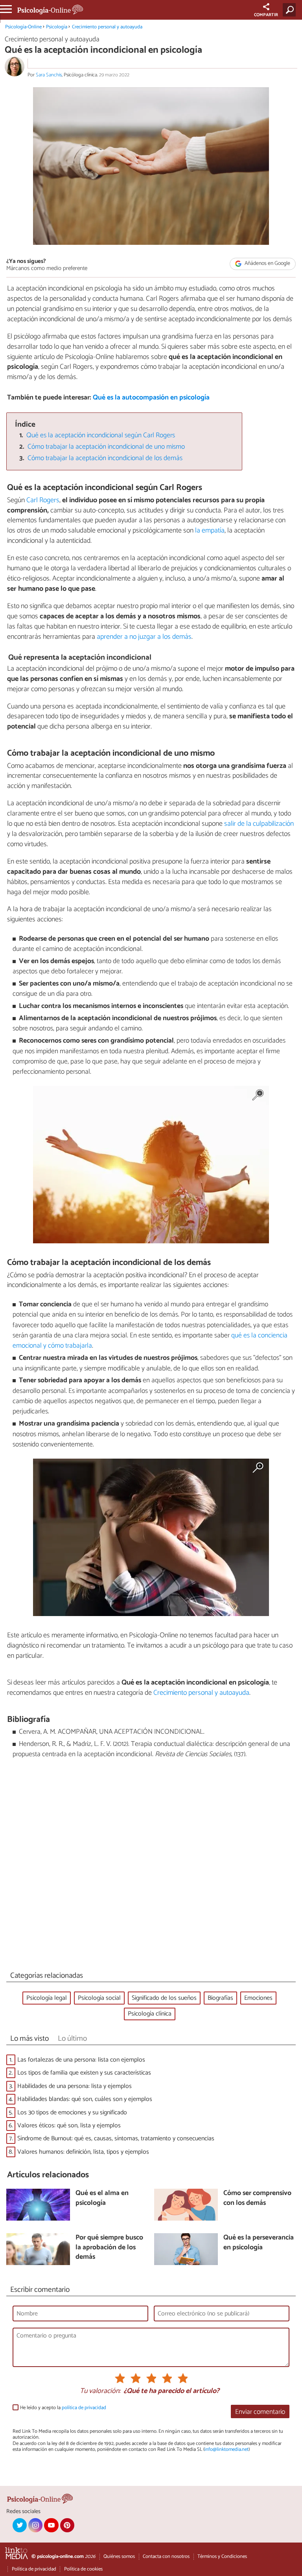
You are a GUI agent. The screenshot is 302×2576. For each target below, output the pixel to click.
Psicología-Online (23, 27)
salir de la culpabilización (259, 824)
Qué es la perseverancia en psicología (259, 2243)
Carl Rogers (43, 500)
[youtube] (51, 2525)
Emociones (258, 1998)
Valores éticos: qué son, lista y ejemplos (69, 2126)
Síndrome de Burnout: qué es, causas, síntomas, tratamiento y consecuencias (116, 2139)
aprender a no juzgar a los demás (144, 637)
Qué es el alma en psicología (102, 2198)
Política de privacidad (34, 2569)
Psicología (57, 27)
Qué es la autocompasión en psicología (151, 398)
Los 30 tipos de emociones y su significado (72, 2113)
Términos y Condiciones (222, 2557)
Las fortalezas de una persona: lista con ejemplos (81, 2060)
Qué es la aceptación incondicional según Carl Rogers (101, 435)
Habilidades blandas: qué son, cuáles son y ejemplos (85, 2099)
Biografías (220, 1998)
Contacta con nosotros (166, 2557)
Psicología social (99, 1998)
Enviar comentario (260, 2412)
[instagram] (35, 2525)
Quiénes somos (119, 2557)
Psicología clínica (150, 2014)
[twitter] (20, 2525)
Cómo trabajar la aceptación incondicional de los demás (105, 458)
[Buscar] (291, 10)
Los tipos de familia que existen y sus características (84, 2073)
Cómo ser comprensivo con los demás (257, 2198)
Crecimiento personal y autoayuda (107, 27)
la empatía (210, 531)
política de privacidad (84, 2408)
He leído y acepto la (63, 2408)
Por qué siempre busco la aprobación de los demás (109, 2248)
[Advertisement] (151, 1867)
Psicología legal (47, 1998)
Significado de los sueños (164, 1998)
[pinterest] (67, 2525)
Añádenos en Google (267, 264)
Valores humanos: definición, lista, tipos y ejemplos (83, 2152)
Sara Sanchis (49, 75)
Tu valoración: (100, 2391)
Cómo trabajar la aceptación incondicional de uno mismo (106, 447)
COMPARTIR (266, 15)
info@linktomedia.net (226, 2449)
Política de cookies (83, 2569)
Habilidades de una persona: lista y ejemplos (75, 2086)
